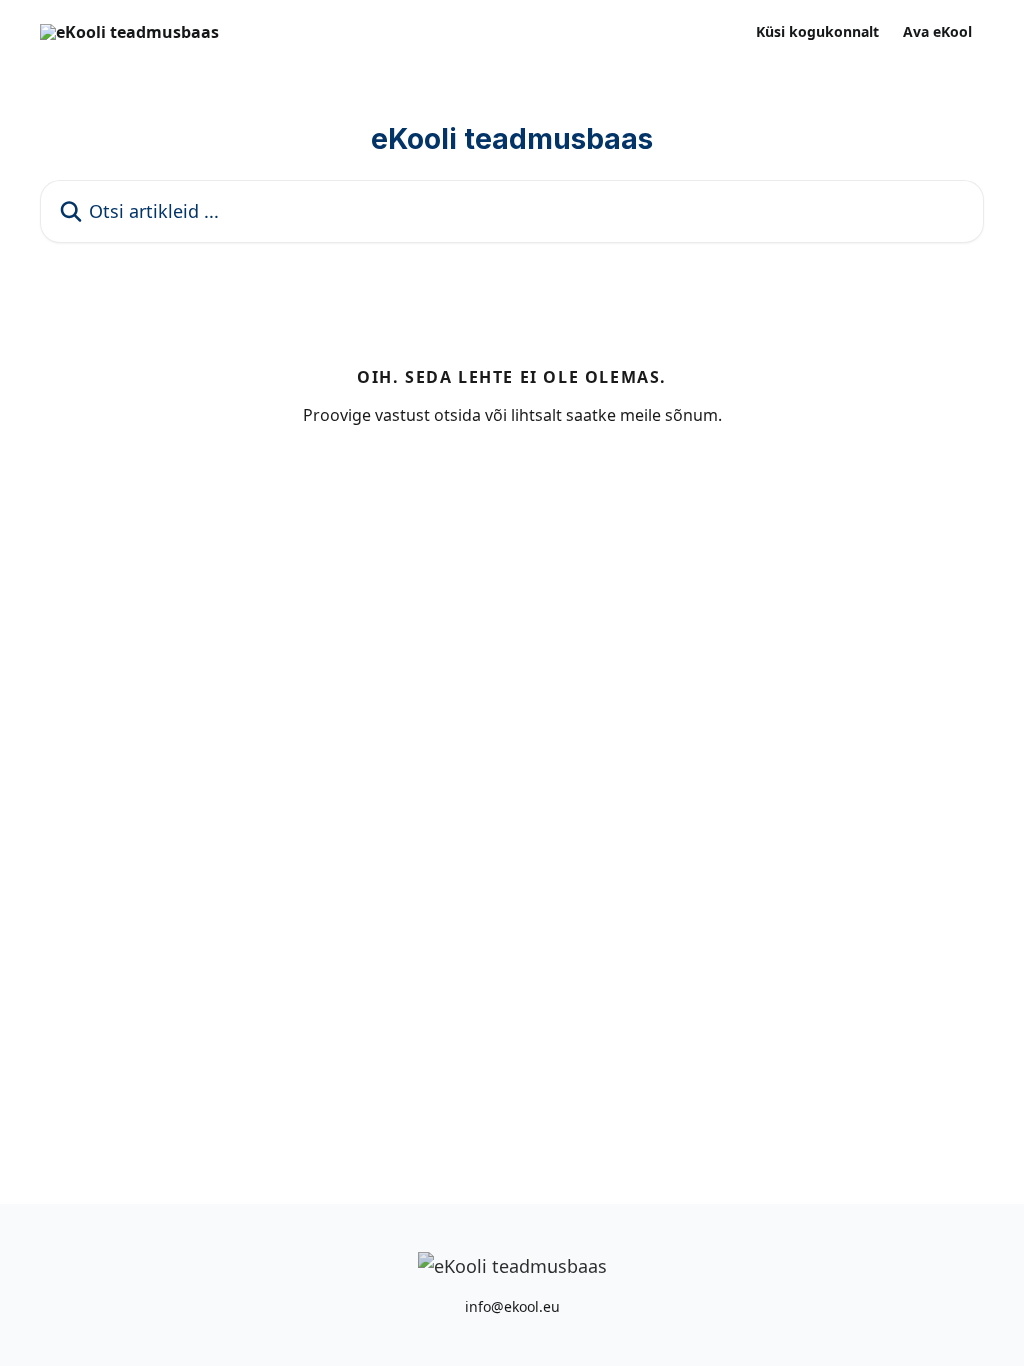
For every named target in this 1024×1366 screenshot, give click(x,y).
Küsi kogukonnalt (817, 32)
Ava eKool (937, 32)
